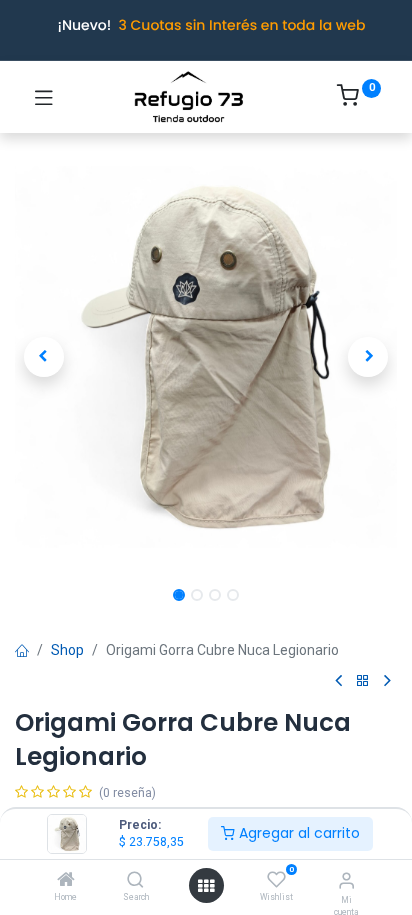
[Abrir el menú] (206, 886)
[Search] (135, 881)
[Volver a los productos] (363, 681)
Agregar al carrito (297, 833)
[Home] (66, 881)
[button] (43, 357)
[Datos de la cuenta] (346, 880)
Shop (67, 650)
